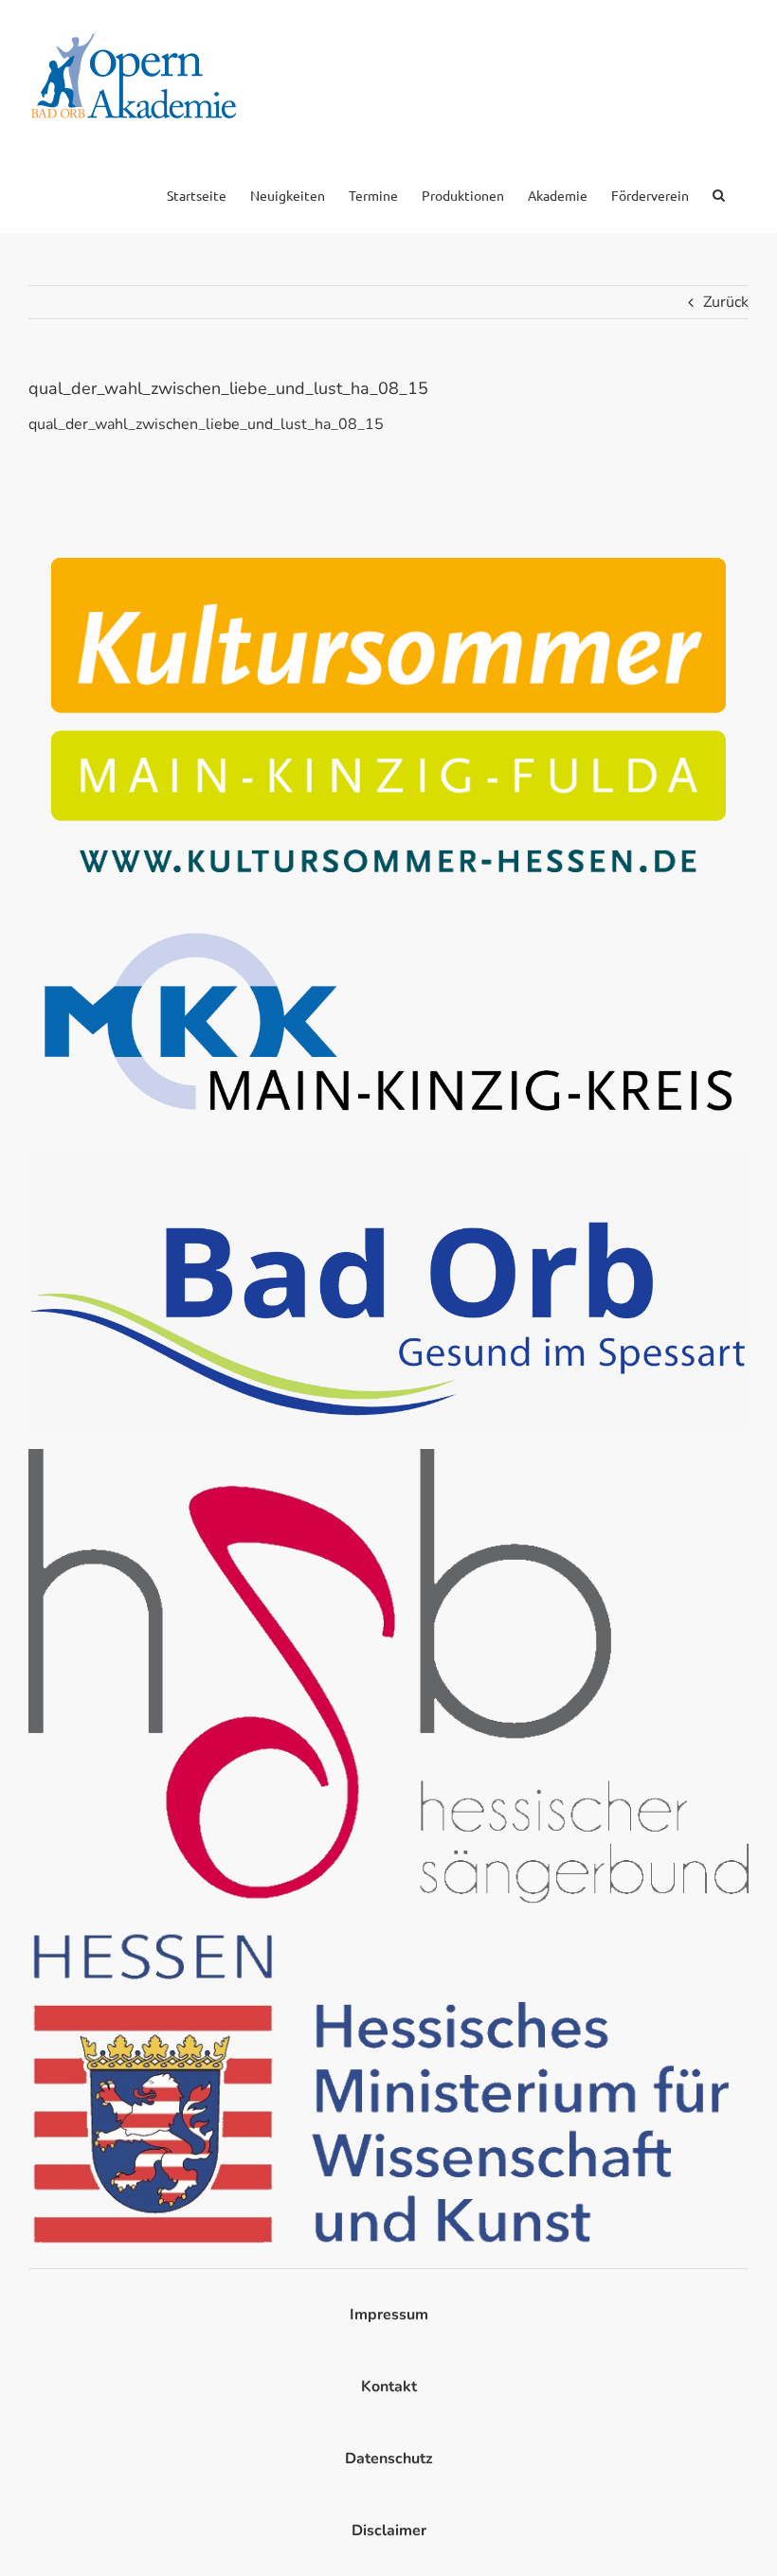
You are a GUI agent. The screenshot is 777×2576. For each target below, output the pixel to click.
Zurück (726, 302)
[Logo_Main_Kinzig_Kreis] (388, 921)
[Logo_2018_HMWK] (388, 1931)
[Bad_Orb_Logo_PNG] (388, 1156)
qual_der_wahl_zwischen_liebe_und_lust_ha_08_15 (206, 424)
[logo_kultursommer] (388, 543)
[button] (719, 193)
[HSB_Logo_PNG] (388, 1457)
